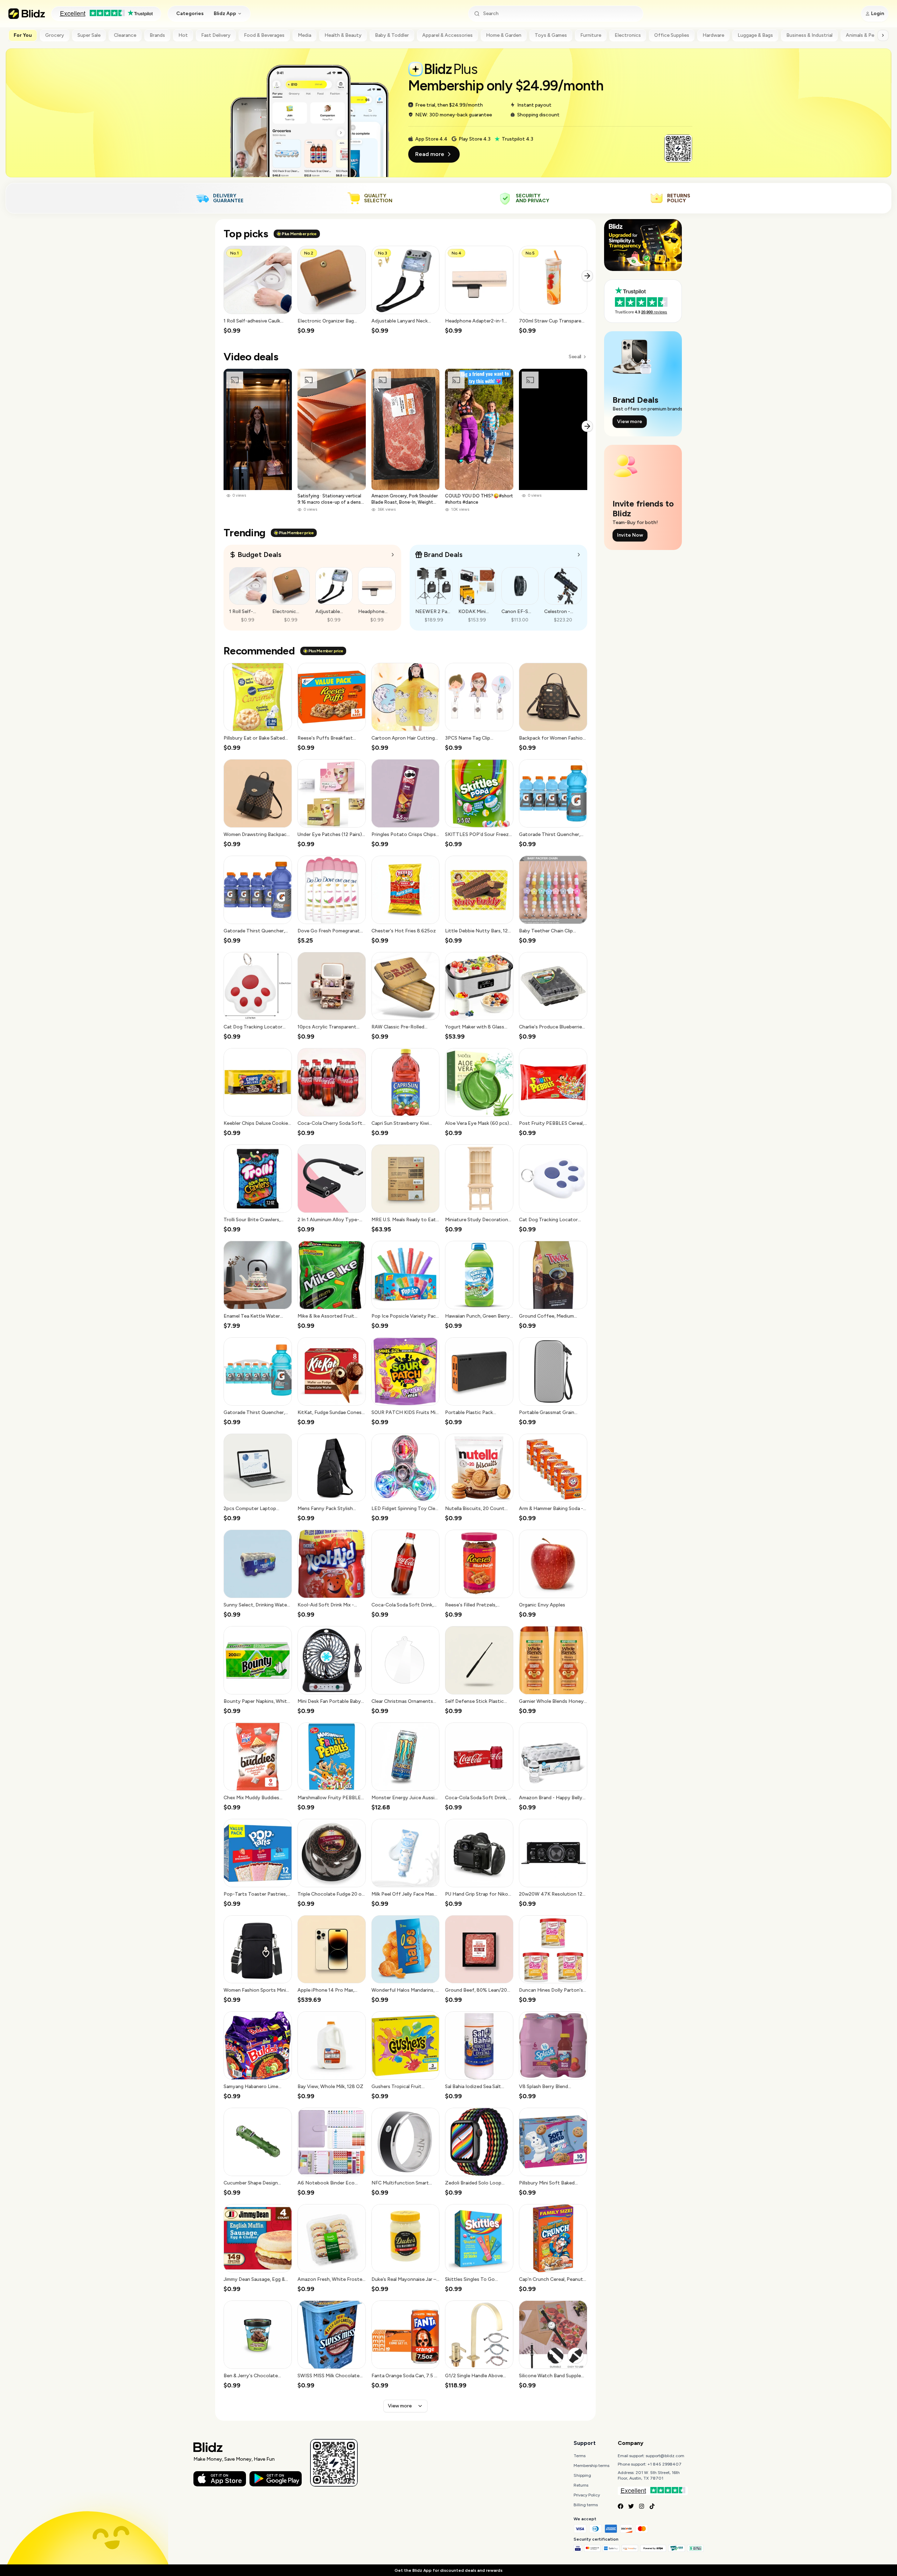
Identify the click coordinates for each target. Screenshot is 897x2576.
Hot (183, 35)
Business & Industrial (809, 35)
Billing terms (586, 2505)
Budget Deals (259, 555)
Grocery (55, 35)
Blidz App (225, 13)
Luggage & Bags (755, 35)
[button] (258, 290)
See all (575, 357)
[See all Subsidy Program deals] (579, 555)
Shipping (582, 2475)
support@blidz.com (665, 2456)
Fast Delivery (216, 35)
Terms (580, 2456)
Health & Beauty (343, 35)
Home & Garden (504, 35)
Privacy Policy (587, 2495)
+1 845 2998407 (665, 2464)
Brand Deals (443, 555)
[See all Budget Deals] (393, 555)
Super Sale (89, 35)
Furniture (591, 35)
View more (400, 2406)
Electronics (628, 35)
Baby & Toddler (392, 35)
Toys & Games (551, 35)
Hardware (713, 35)
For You (23, 35)
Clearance (125, 35)
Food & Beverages (264, 35)
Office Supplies (672, 35)
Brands (157, 35)
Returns (581, 2485)
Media (304, 35)
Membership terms (591, 2466)
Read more (430, 154)
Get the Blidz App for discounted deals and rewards (448, 2570)
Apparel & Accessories (447, 35)
